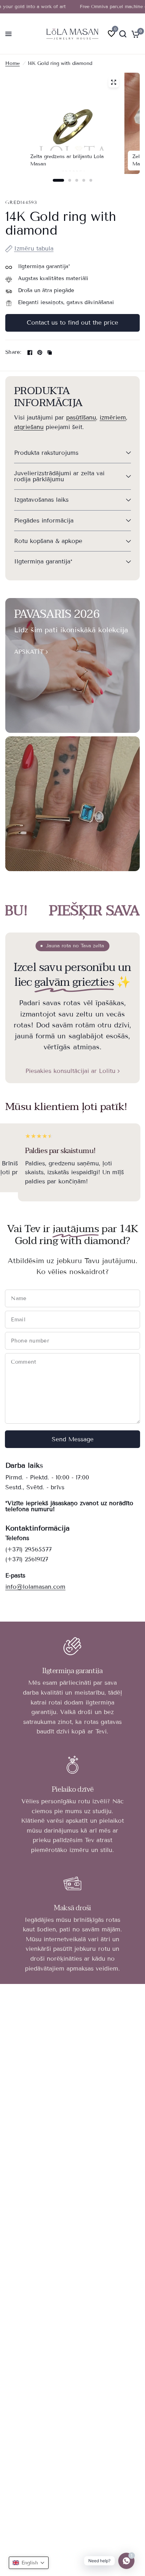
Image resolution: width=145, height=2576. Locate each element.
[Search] (123, 34)
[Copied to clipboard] (50, 352)
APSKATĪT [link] (29, 652)
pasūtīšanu (81, 418)
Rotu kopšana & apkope (48, 541)
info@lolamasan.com (35, 1587)
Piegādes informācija (44, 521)
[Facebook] (30, 352)
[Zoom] (113, 82)
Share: (13, 352)
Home (12, 63)
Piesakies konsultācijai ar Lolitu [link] (70, 1071)
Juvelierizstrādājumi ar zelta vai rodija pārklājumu (59, 476)
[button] (29, 2563)
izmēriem (113, 418)
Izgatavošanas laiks (41, 500)
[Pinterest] (40, 352)
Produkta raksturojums (46, 453)
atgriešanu (29, 427)
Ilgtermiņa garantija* (43, 562)
